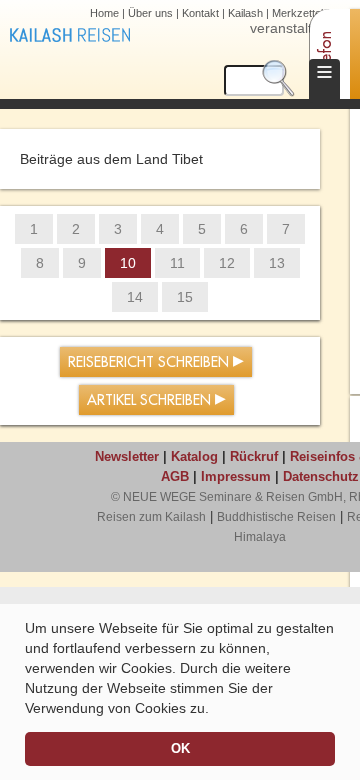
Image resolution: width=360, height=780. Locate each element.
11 (177, 263)
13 (277, 263)
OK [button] (180, 749)
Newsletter (127, 456)
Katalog (194, 456)
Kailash (245, 13)
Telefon (326, 55)
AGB (175, 476)
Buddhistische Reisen (276, 517)
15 (185, 297)
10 (128, 263)
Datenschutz (321, 476)
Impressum (236, 476)
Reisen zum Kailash (151, 517)
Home (104, 13)
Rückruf (254, 456)
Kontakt (200, 13)
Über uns (150, 13)
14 (135, 297)
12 (227, 263)
